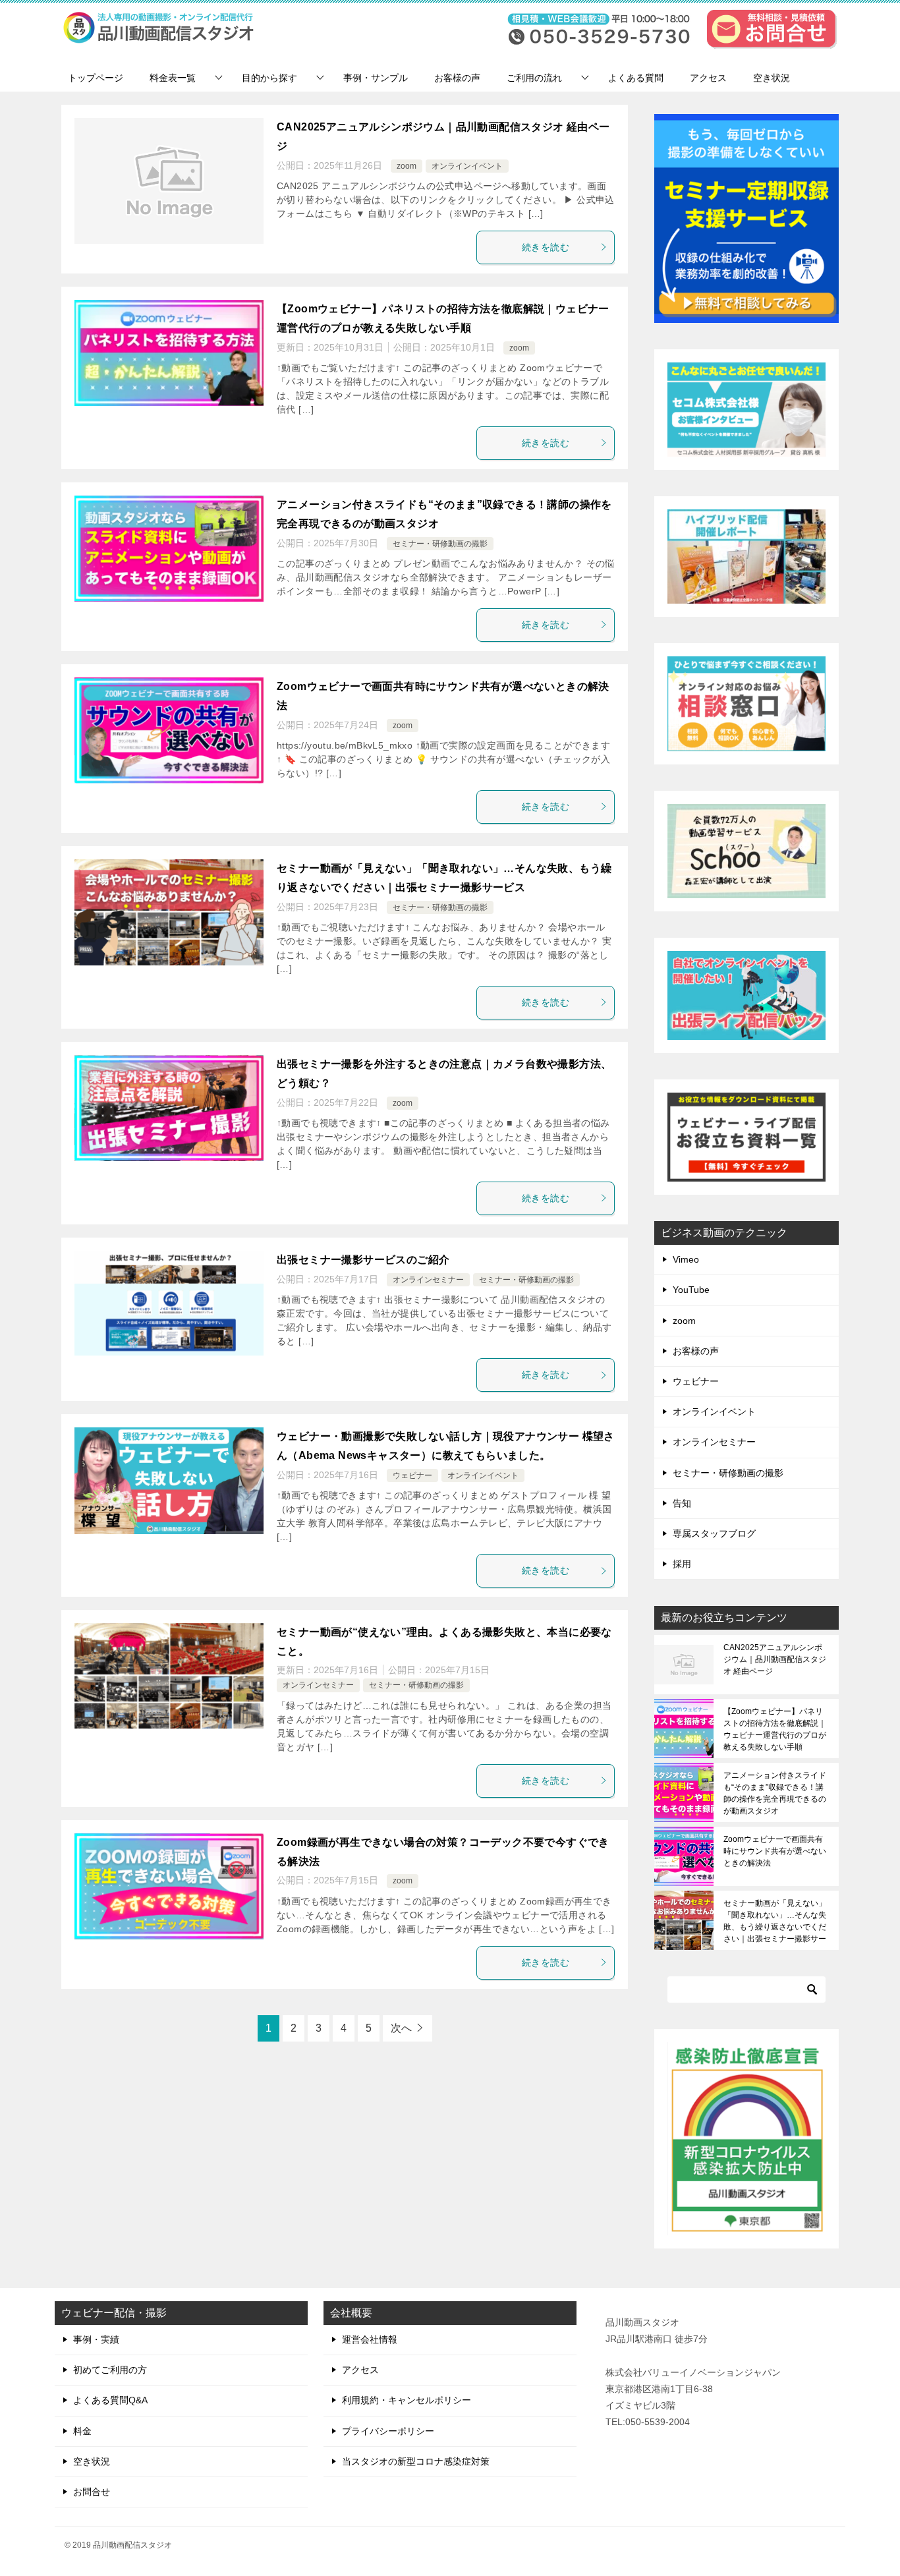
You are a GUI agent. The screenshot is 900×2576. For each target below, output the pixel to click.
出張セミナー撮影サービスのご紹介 (363, 1260)
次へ (401, 2028)
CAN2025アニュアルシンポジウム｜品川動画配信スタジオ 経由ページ (775, 1659)
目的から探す (269, 78)
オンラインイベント (467, 166)
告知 (682, 1503)
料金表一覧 (173, 78)
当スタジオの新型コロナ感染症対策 (416, 2461)
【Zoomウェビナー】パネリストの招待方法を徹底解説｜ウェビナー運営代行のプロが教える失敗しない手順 (775, 1729)
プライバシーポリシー (388, 2431)
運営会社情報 (370, 2339)
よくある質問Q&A (110, 2400)
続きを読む (546, 247)
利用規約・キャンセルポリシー (407, 2400)
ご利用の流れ (534, 78)
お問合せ (92, 2492)
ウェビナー (412, 1475)
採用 (682, 1564)
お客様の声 (457, 78)
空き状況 (772, 78)
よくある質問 (636, 78)
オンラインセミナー (428, 1280)
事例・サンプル (376, 78)
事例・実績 (96, 2339)
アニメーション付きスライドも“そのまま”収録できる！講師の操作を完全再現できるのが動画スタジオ (775, 1793)
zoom (407, 166)
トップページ (96, 78)
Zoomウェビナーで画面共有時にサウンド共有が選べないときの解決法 (775, 1851)
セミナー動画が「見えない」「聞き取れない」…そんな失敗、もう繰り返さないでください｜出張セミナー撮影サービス (775, 1921)
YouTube (691, 1290)
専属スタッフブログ (714, 1533)
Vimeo (686, 1259)
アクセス (708, 78)
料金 (82, 2431)
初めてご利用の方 (110, 2370)
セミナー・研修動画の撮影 (440, 544)
